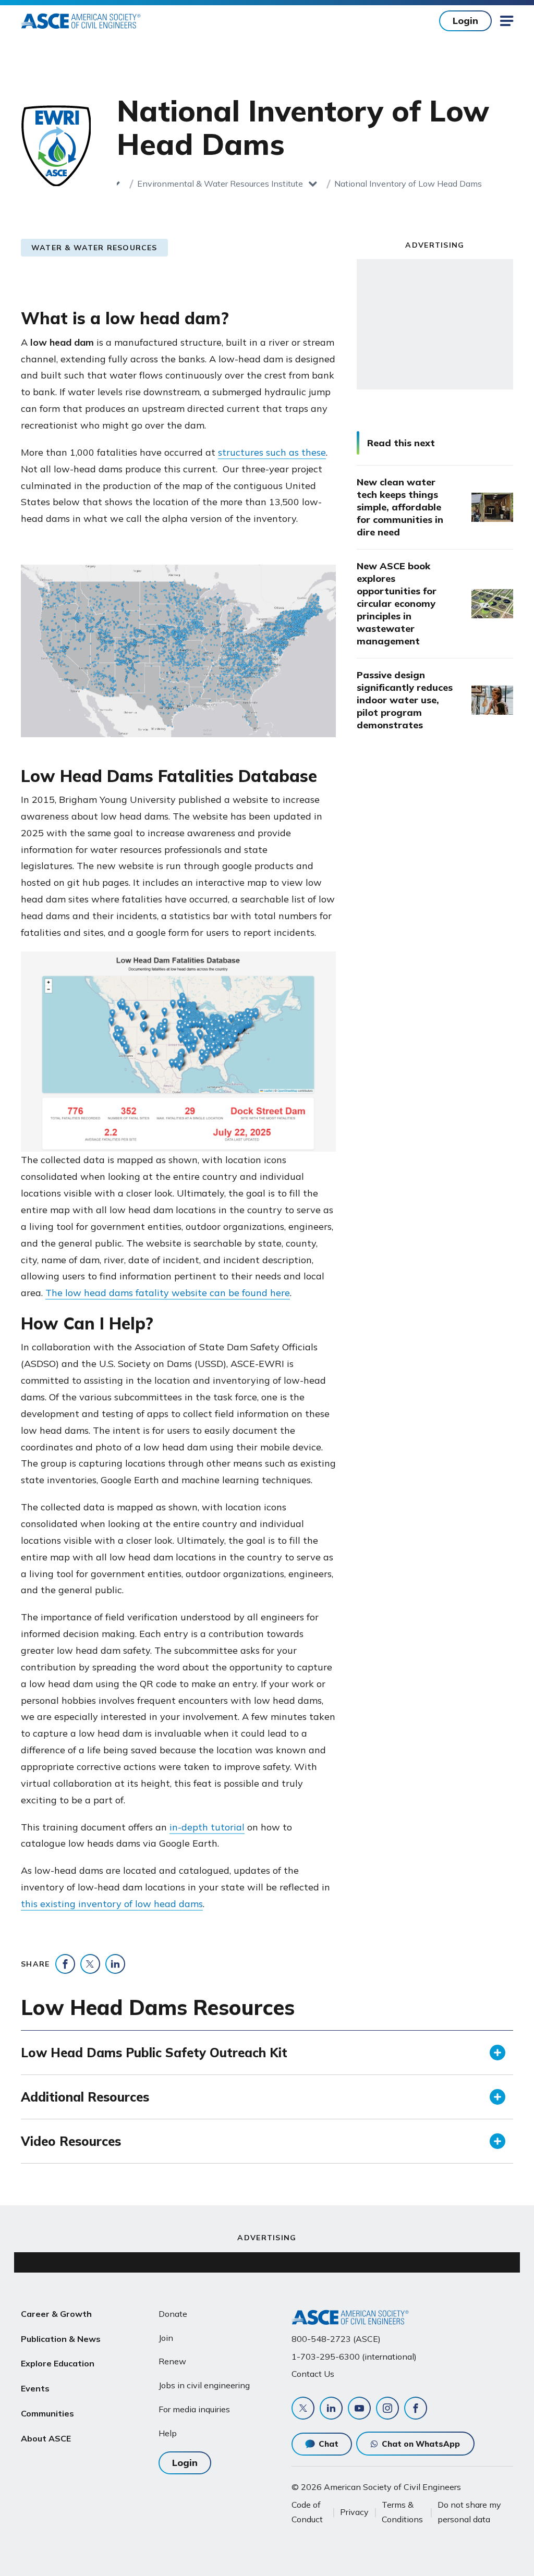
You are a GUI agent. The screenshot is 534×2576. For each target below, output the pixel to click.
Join (166, 2338)
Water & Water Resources (94, 248)
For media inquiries (194, 2409)
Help (168, 2433)
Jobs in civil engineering (204, 2385)
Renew (172, 2361)
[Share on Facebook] (65, 1964)
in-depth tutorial (207, 1827)
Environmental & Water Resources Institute (220, 184)
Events (35, 2388)
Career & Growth (56, 2314)
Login (465, 21)
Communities (47, 2413)
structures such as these (272, 452)
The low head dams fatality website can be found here (168, 1293)
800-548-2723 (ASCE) (336, 2339)
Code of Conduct (307, 2512)
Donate (173, 2314)
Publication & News (61, 2339)
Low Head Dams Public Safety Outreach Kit (154, 2053)
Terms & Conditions (402, 2512)
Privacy (354, 2512)
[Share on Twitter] (90, 1964)
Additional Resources (85, 2097)
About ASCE (46, 2438)
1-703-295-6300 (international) (354, 2357)
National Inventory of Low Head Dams (408, 184)
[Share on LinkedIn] (115, 1964)
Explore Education (58, 2363)
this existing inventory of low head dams (112, 1904)
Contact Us (313, 2374)
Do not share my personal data (469, 2512)
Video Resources (71, 2141)
